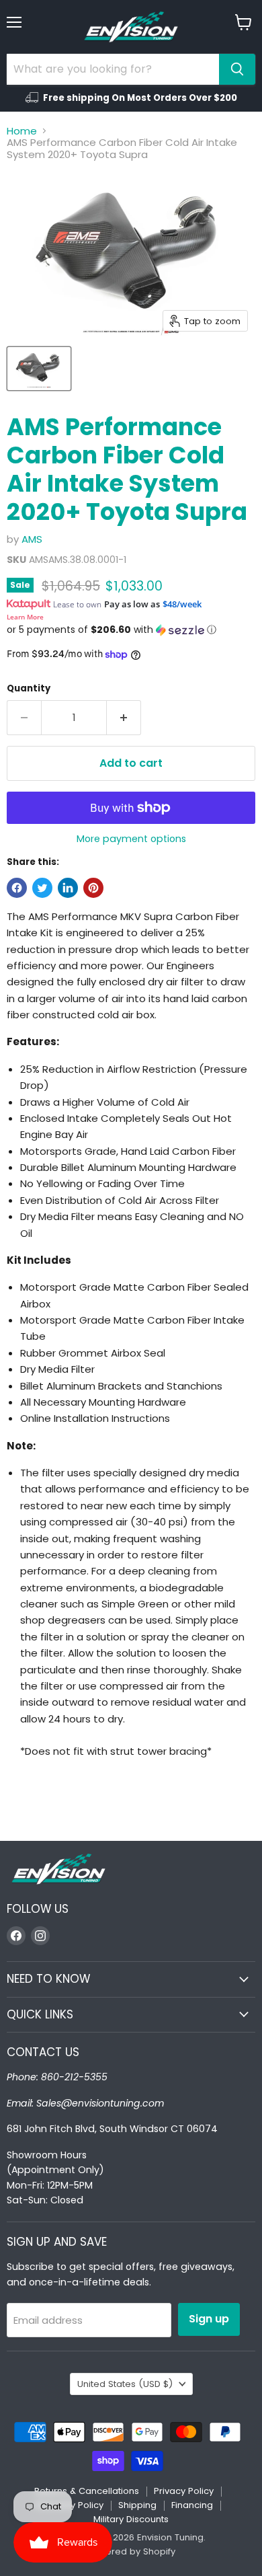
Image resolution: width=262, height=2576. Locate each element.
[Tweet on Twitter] (42, 888)
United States (125, 2384)
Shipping (137, 2505)
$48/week (182, 604)
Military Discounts (131, 2519)
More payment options (131, 839)
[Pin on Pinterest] (93, 888)
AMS (32, 539)
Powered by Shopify (131, 2551)
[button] (131, 630)
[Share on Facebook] (17, 888)
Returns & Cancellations (87, 2491)
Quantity (29, 688)
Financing (192, 2505)
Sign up (209, 2319)
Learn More (25, 617)
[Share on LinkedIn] (68, 888)
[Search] (237, 69)
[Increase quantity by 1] (124, 718)
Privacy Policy (184, 2491)
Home (22, 131)
